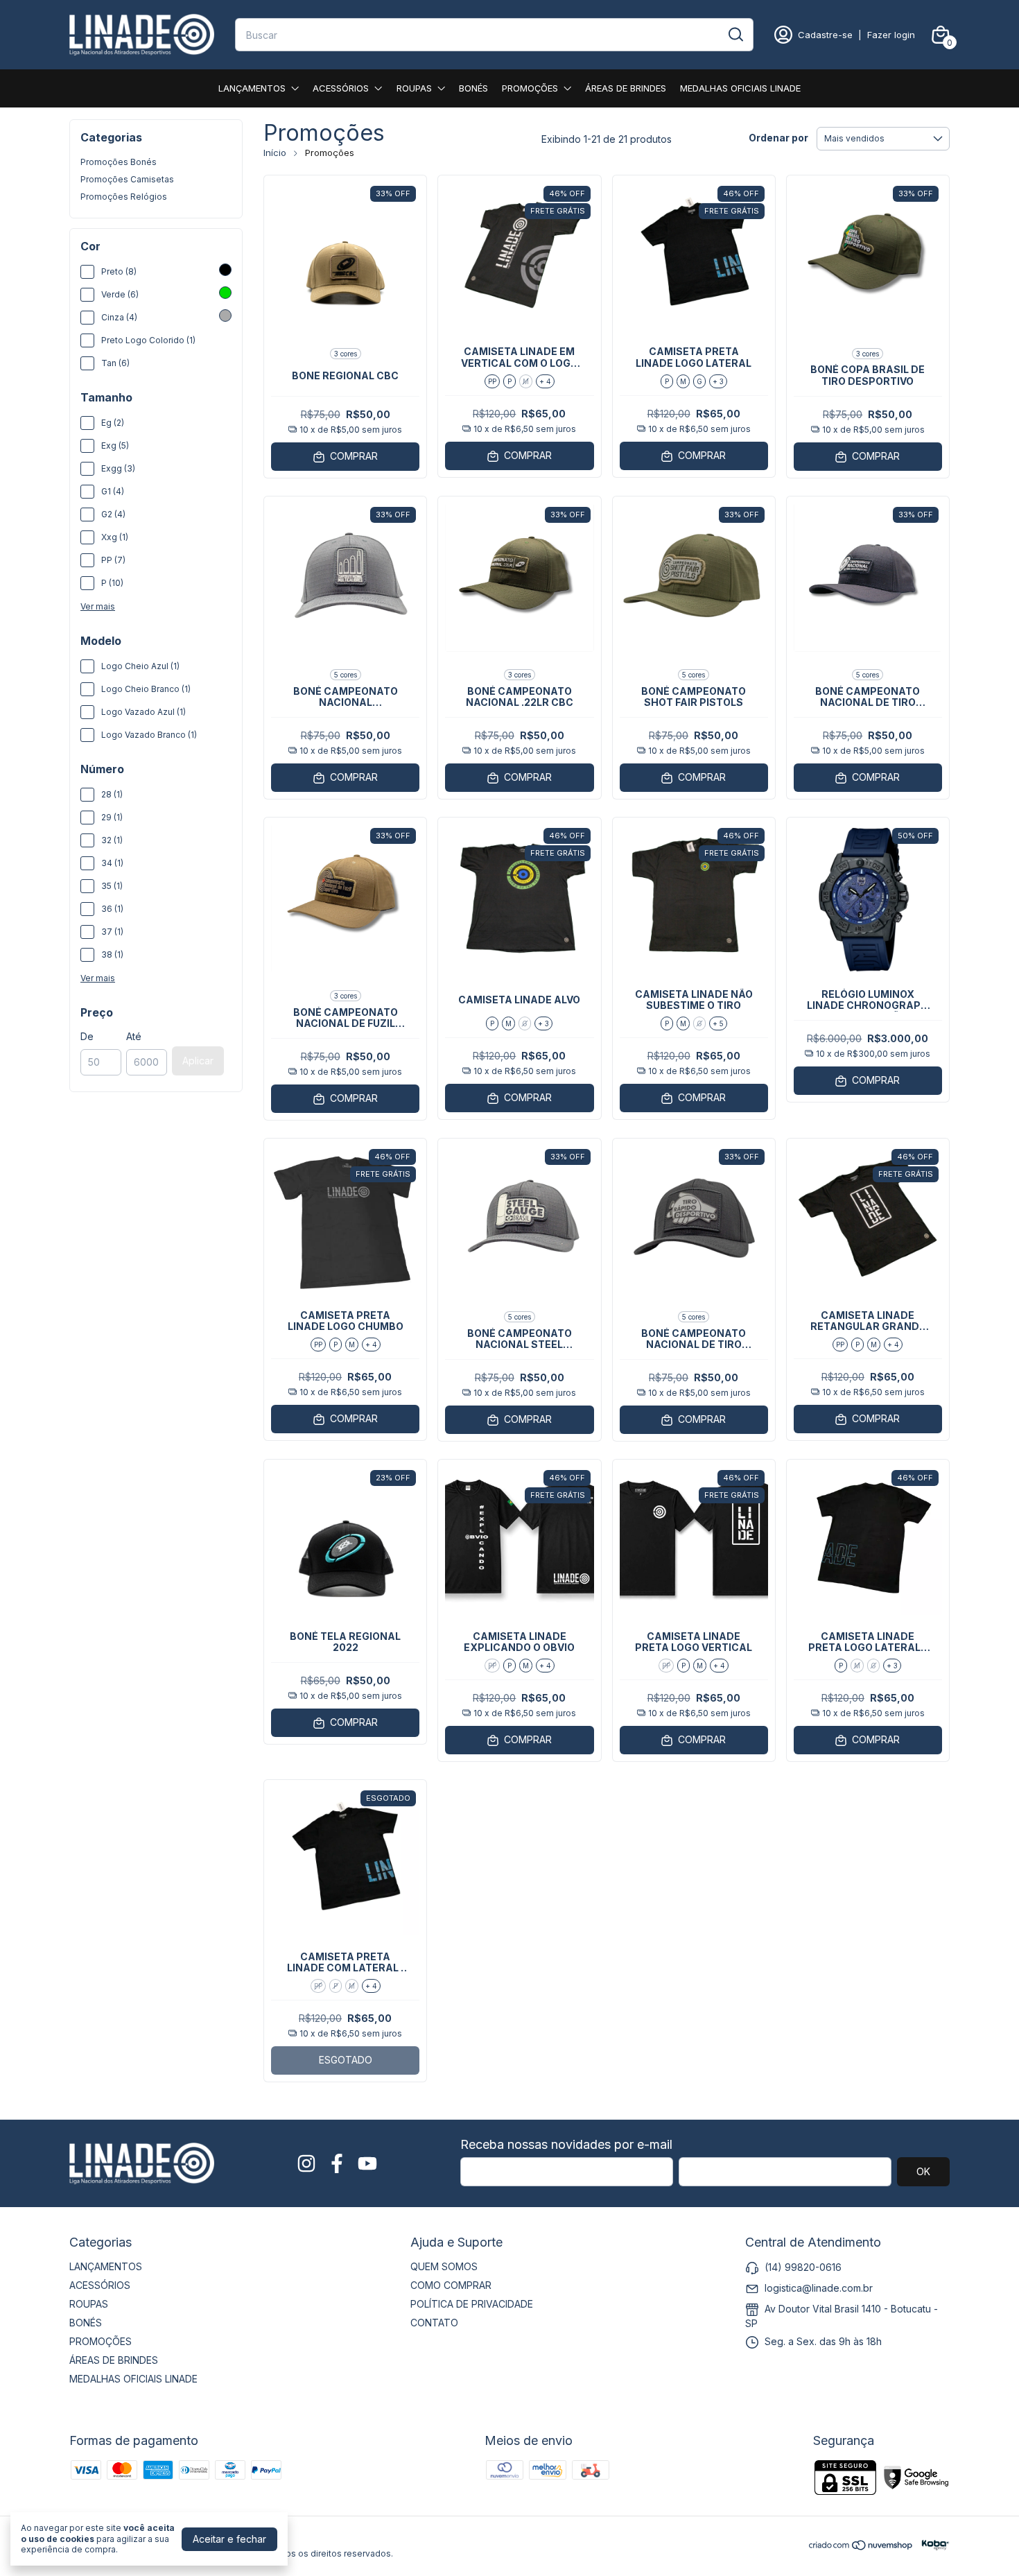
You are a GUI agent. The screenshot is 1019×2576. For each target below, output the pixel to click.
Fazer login (891, 35)
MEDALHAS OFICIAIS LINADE (740, 88)
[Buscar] (735, 34)
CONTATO (434, 2323)
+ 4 (545, 381)
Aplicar (198, 1061)
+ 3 (718, 381)
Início (275, 153)
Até (134, 1036)
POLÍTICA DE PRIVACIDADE (472, 2304)
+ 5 (718, 1023)
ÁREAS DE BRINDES (626, 88)
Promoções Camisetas (127, 179)
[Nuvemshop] (861, 2547)
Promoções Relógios (124, 197)
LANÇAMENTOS (252, 88)
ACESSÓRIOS (341, 88)
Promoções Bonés (119, 162)
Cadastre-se (825, 35)
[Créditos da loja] (932, 2545)
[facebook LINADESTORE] (337, 2163)
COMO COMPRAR (451, 2285)
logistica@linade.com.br (819, 2288)
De (87, 1036)
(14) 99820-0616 (803, 2267)
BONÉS (473, 88)
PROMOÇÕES (530, 88)
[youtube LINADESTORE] (367, 2163)
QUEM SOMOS (444, 2266)
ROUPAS (414, 88)
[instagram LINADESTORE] (306, 2163)
